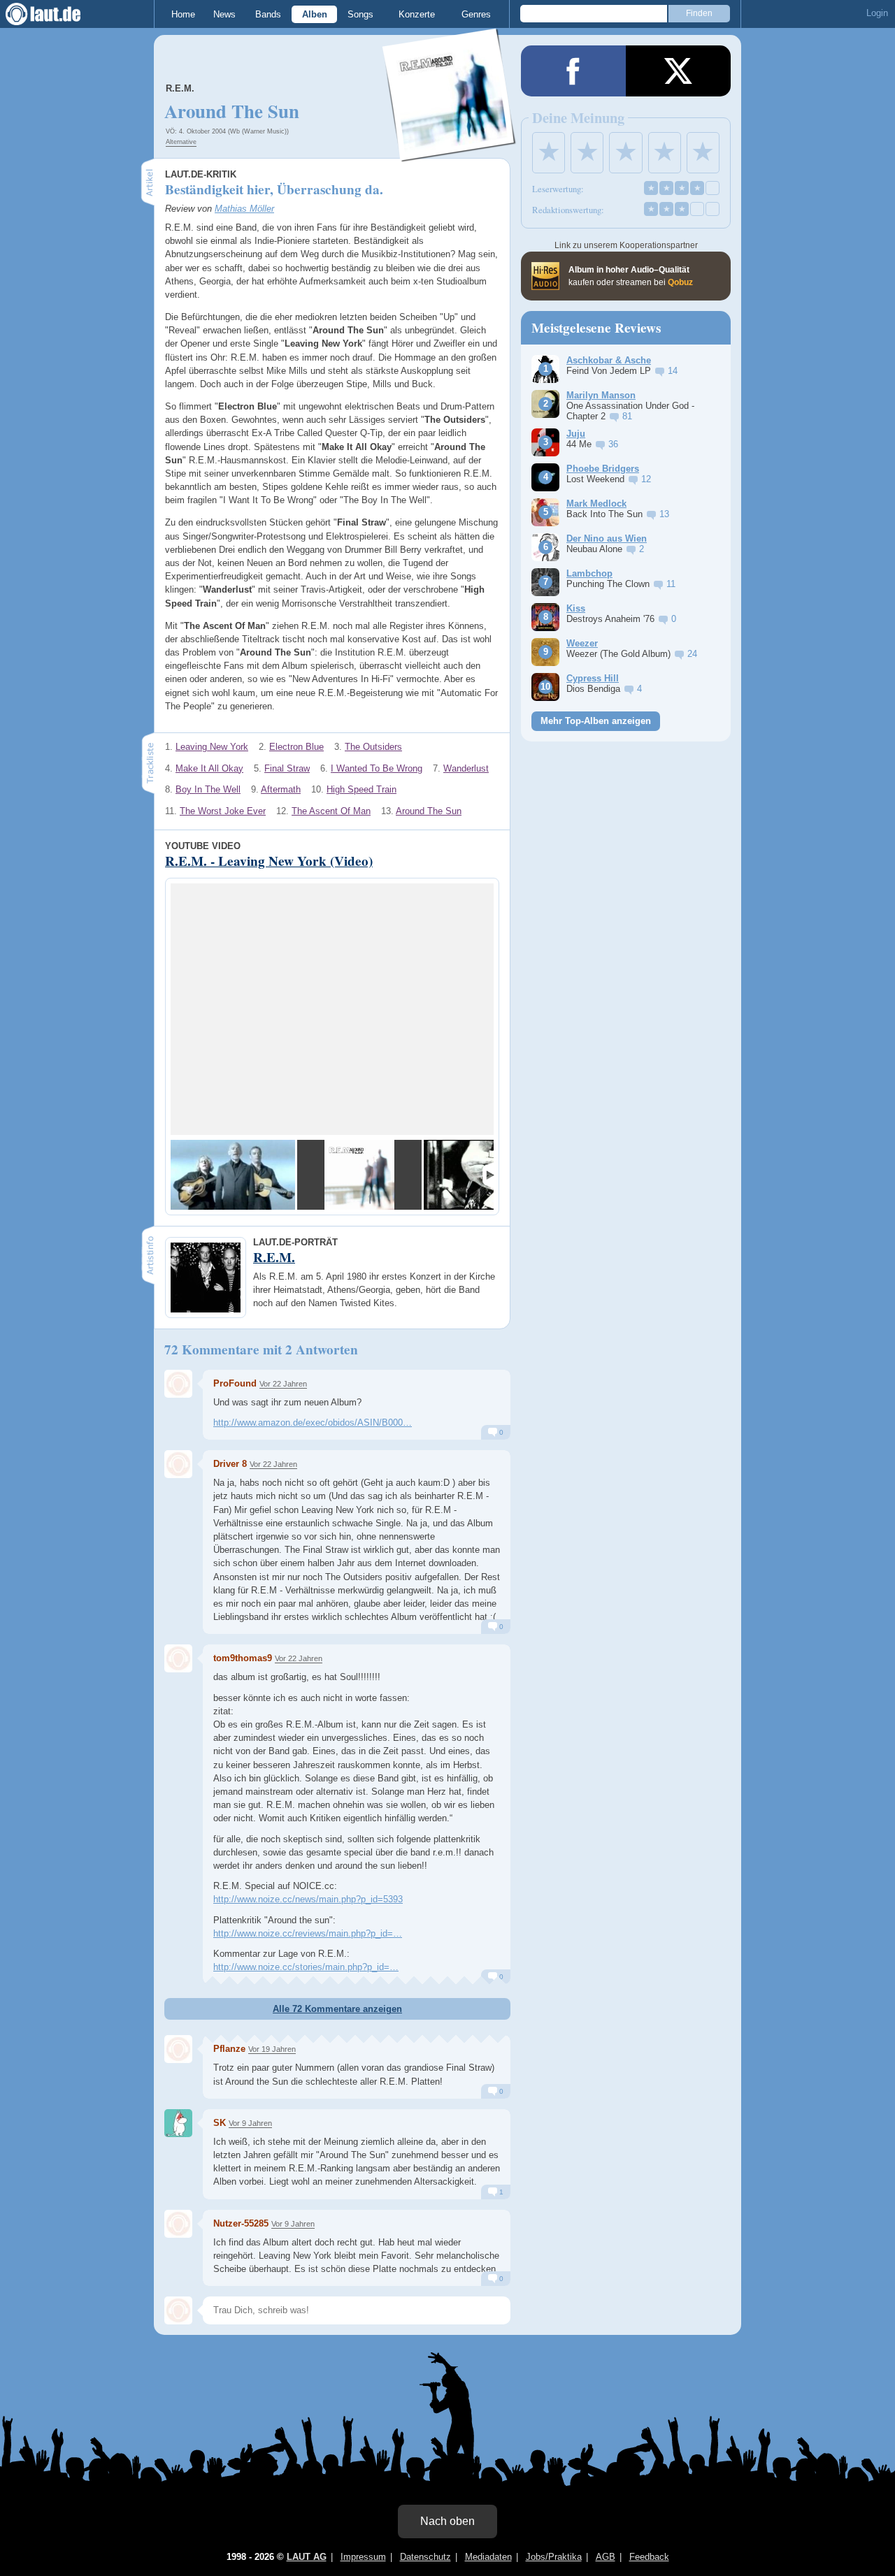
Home (183, 14)
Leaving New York (212, 747)
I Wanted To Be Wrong (377, 768)
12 (646, 479)
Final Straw (287, 768)
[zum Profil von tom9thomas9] (178, 1658)
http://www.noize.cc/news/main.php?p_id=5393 (308, 1899)
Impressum (363, 2557)
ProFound (235, 1383)
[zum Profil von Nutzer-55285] (178, 2224)
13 (664, 514)
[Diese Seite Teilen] (573, 71)
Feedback (649, 2557)
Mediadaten (488, 2557)
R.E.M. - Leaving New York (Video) (269, 861)
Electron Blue (296, 747)
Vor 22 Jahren (283, 1384)
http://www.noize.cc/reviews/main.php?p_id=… (308, 1933)
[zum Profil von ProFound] (178, 1384)
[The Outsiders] (359, 1175)
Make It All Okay (209, 768)
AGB (606, 2557)
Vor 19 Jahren (272, 2049)
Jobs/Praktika (554, 2557)
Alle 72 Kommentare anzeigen (337, 2009)
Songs (360, 14)
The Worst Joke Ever (223, 811)
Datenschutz (425, 2557)
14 (673, 371)
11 (671, 584)
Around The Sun (429, 811)
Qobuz (680, 282)
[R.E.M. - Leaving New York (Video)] (233, 1175)
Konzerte (417, 14)
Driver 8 (230, 1464)
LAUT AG (307, 2557)
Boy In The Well (208, 789)
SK (220, 2123)
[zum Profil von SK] (178, 2123)
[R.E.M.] (450, 153)
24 (692, 654)
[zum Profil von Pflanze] (178, 2049)
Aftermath (281, 789)
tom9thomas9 (243, 1658)
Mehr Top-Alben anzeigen (596, 721)
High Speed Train (361, 789)
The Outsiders (373, 747)
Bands (268, 14)
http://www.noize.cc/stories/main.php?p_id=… (306, 1967)
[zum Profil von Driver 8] (178, 1464)
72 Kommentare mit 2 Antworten (261, 1349)
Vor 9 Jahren (250, 2123)
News (224, 14)
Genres (476, 14)
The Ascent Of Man (331, 811)
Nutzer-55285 (241, 2223)
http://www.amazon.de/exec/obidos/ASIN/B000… (313, 1423)
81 (627, 416)
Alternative (181, 142)
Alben (315, 14)
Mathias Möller (244, 209)
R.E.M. (180, 88)
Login (877, 13)
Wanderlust (466, 768)
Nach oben (447, 2521)
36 (613, 444)
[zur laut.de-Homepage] (56, 14)
